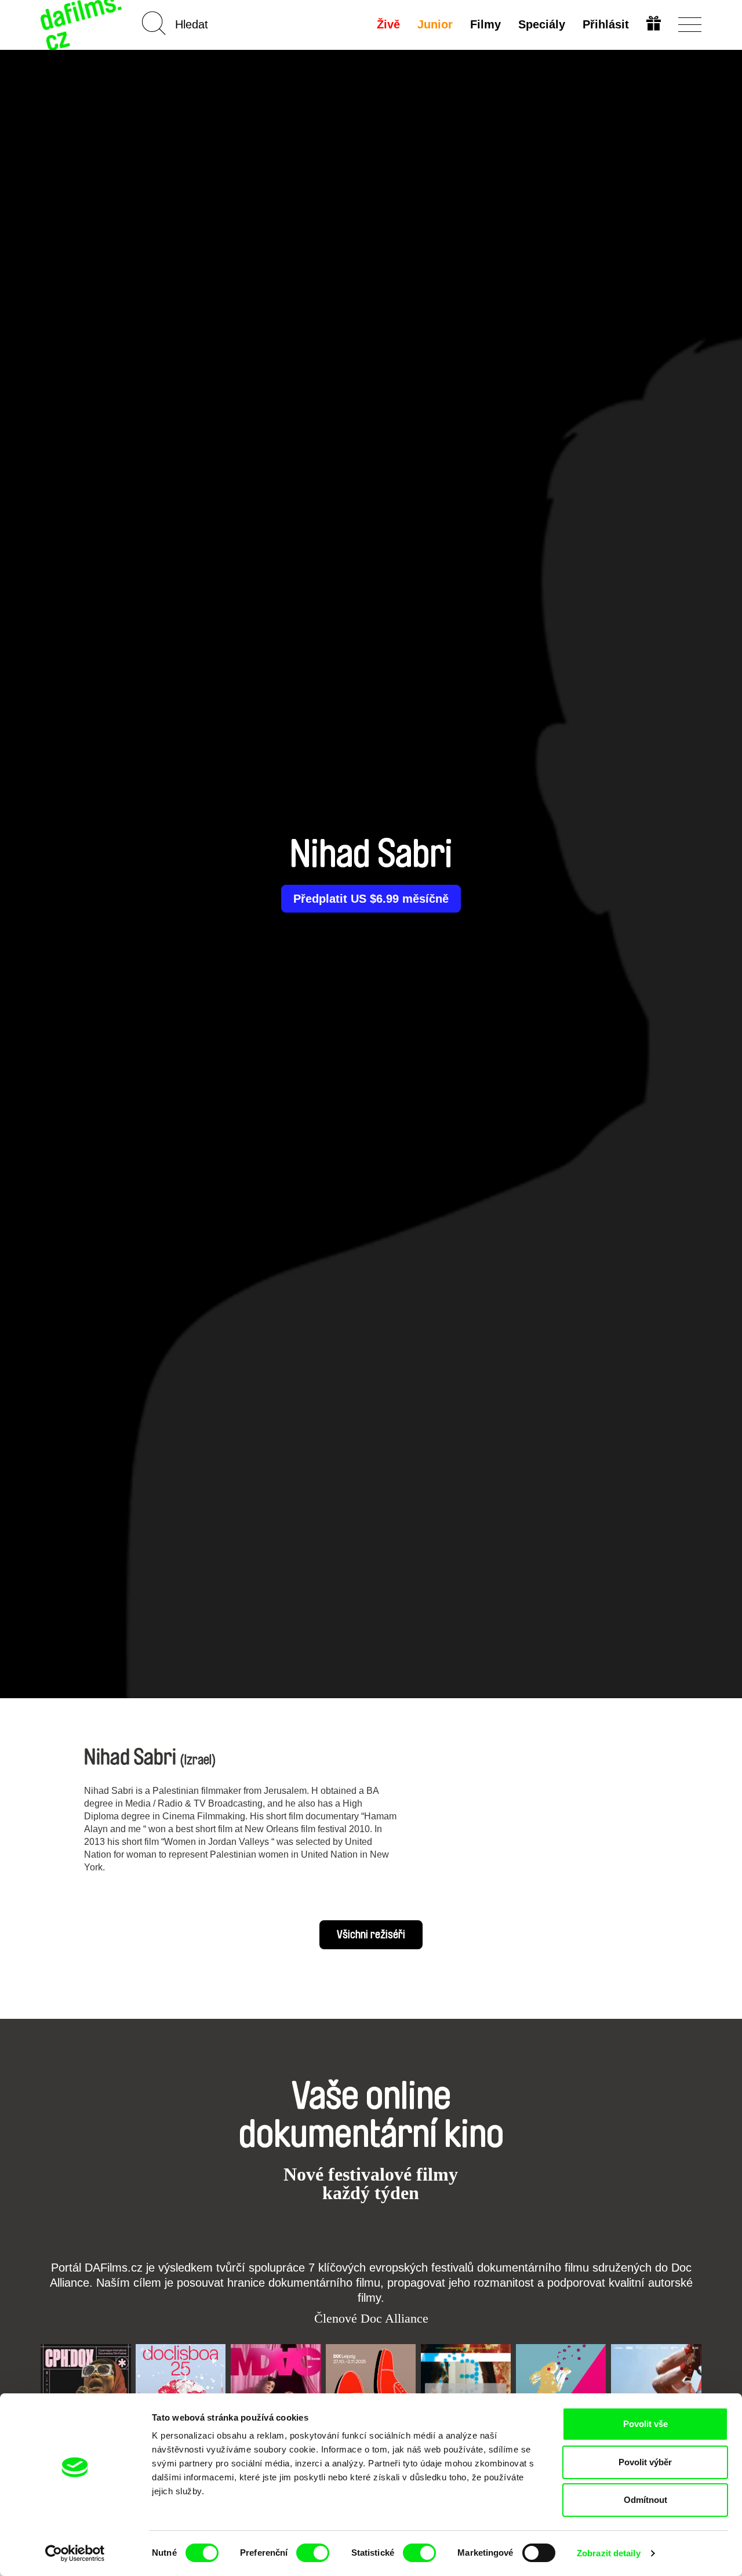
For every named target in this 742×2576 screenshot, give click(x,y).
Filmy (485, 24)
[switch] (313, 2553)
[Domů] (82, 25)
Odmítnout (645, 2500)
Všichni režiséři (371, 1935)
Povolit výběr (645, 2462)
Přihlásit (606, 24)
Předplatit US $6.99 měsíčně (371, 899)
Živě (388, 24)
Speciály (542, 24)
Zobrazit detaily (609, 2553)
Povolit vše (645, 2424)
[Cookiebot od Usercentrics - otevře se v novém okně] (75, 2553)
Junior (435, 24)
